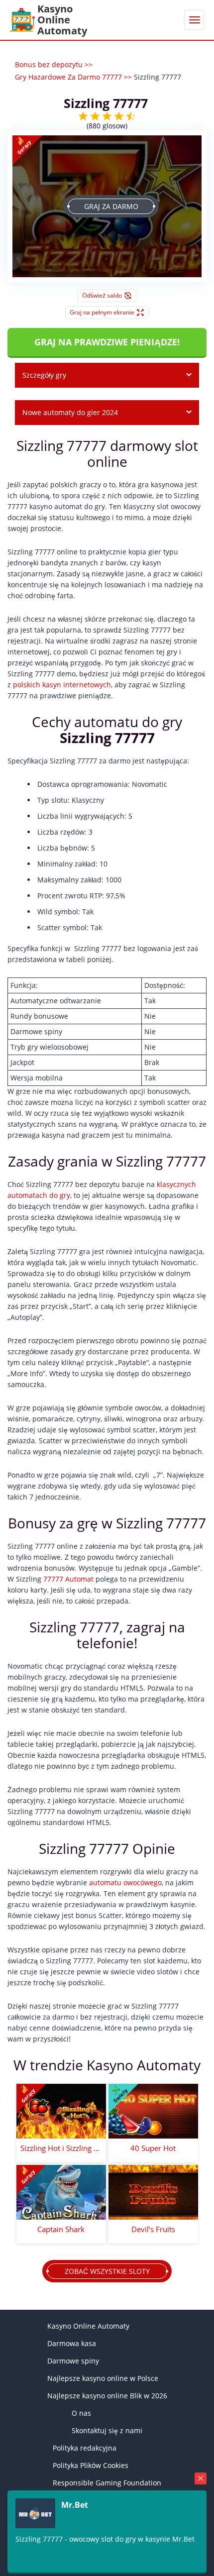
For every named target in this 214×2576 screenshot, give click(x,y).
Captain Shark (61, 2229)
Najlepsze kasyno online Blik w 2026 (107, 2396)
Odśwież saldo (102, 295)
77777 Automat (68, 1579)
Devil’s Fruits (153, 2229)
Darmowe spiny (73, 2361)
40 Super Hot (153, 2148)
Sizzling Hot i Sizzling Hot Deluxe (61, 2148)
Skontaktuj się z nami (107, 2430)
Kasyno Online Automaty (88, 2326)
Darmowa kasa (72, 2343)
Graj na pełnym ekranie (102, 312)
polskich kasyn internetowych (62, 685)
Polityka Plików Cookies (91, 2465)
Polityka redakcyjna (85, 2448)
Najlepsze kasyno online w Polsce (103, 2378)
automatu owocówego (125, 1882)
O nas (81, 2413)
